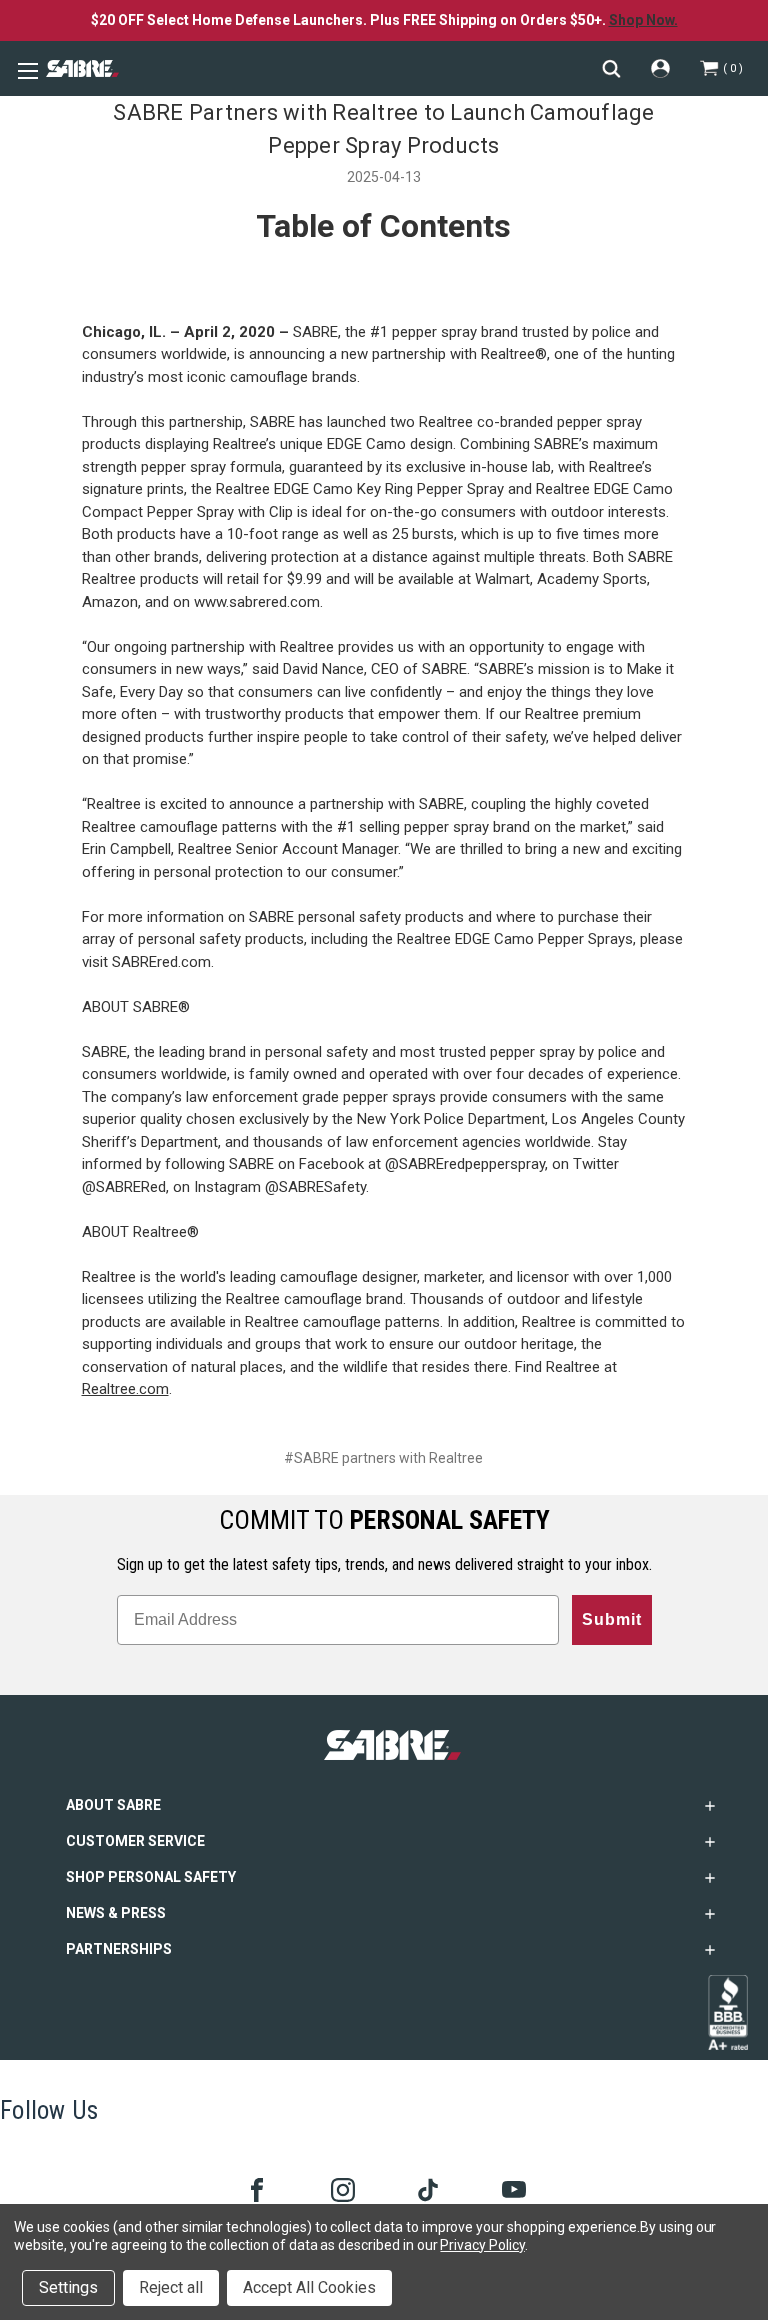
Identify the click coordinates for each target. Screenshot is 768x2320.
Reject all (171, 2287)
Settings (68, 2287)
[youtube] (512, 2188)
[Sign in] (660, 68)
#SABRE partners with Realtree (383, 1458)
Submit (612, 1619)
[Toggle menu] (25, 69)
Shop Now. (643, 20)
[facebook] (255, 2188)
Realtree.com (125, 1389)
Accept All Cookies (309, 2287)
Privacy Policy (482, 2245)
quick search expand (611, 68)
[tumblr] (426, 2188)
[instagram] (341, 2188)
